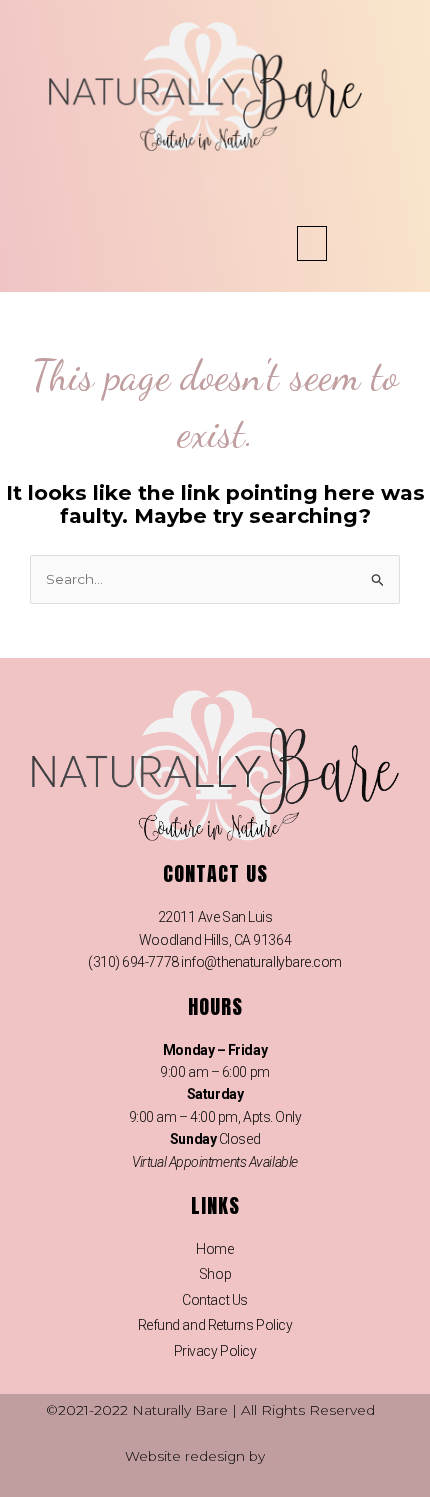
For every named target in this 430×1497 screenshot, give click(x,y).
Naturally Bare (180, 1410)
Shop (215, 1274)
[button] (312, 243)
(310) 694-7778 (133, 962)
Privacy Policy (215, 1351)
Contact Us (215, 1300)
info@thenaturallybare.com (261, 962)
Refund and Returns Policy (215, 1325)
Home (214, 1249)
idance (292, 1456)
